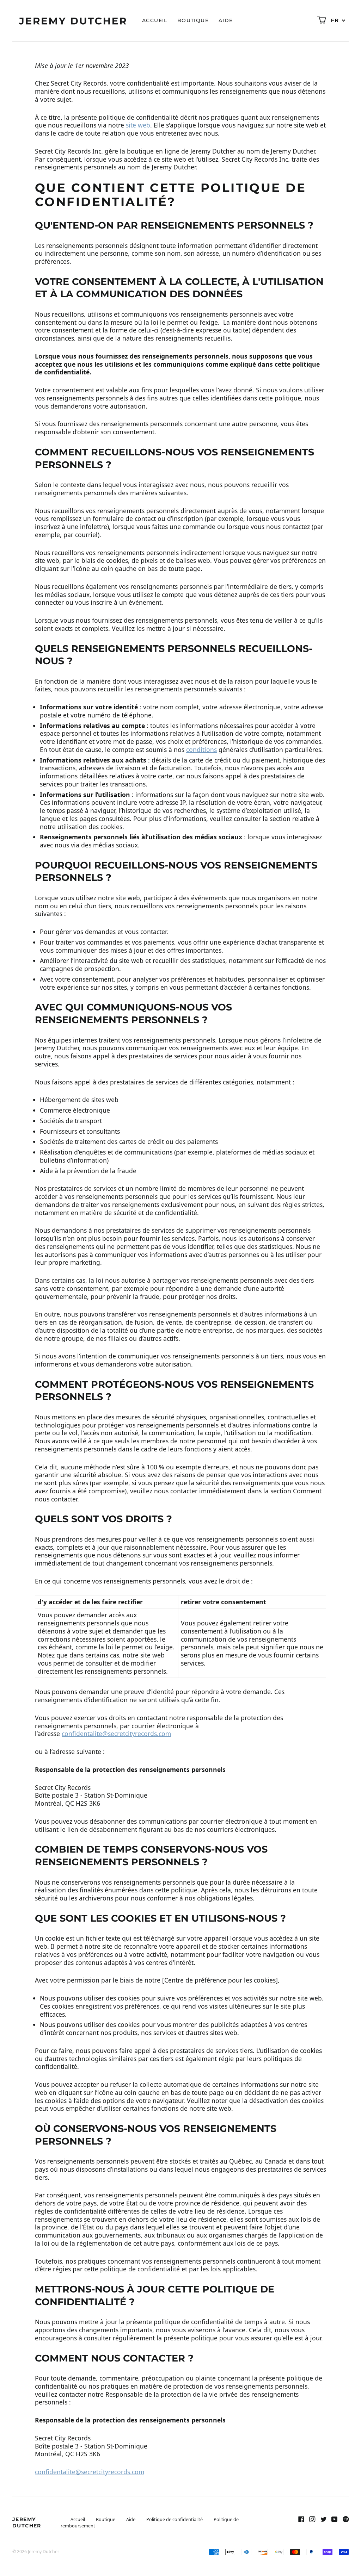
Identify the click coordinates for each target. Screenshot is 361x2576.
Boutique (193, 20)
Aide (226, 20)
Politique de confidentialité (175, 2519)
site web (138, 125)
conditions (201, 749)
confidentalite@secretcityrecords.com (116, 1734)
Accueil (155, 20)
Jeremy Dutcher (27, 2522)
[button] (322, 21)
